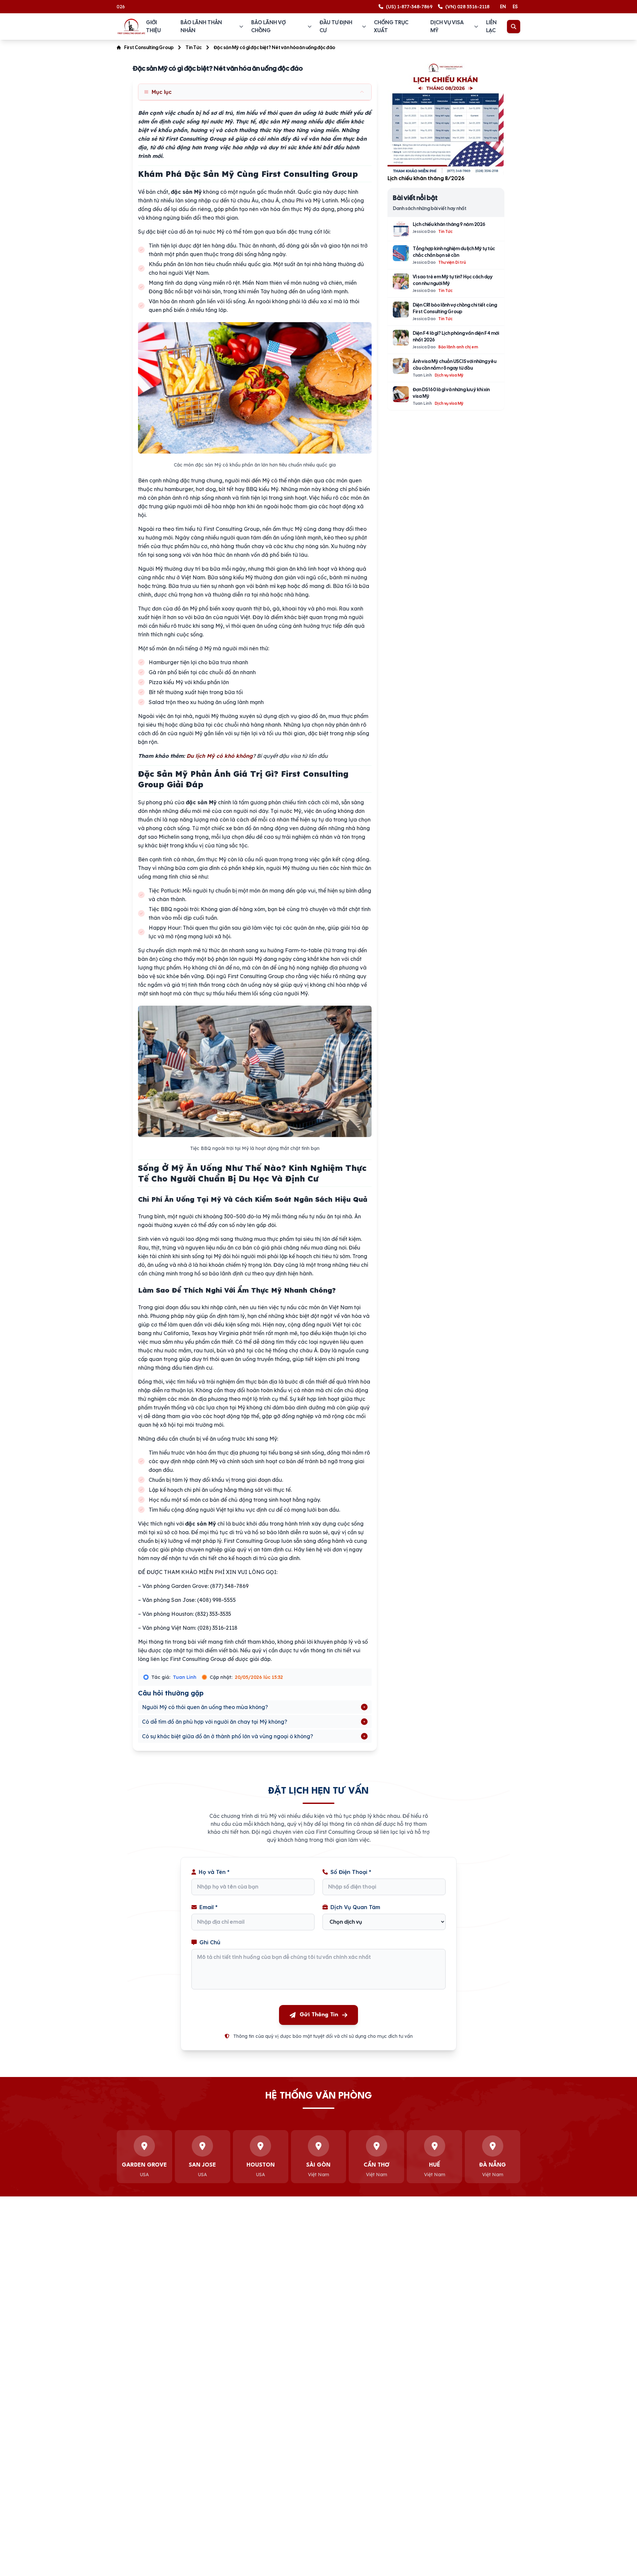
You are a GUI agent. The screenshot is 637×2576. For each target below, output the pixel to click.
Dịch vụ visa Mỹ (447, 26)
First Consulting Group (149, 47)
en (503, 7)
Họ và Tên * (214, 1872)
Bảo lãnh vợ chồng (268, 26)
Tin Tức (194, 47)
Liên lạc (491, 26)
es (515, 7)
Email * (209, 1907)
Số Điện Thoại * (351, 1872)
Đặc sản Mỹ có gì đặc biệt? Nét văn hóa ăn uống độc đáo (274, 47)
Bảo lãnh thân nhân (201, 26)
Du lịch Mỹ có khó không (220, 756)
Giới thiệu (153, 26)
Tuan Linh (185, 1677)
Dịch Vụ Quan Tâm (355, 1907)
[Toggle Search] (514, 27)
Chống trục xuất (391, 26)
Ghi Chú (210, 1942)
